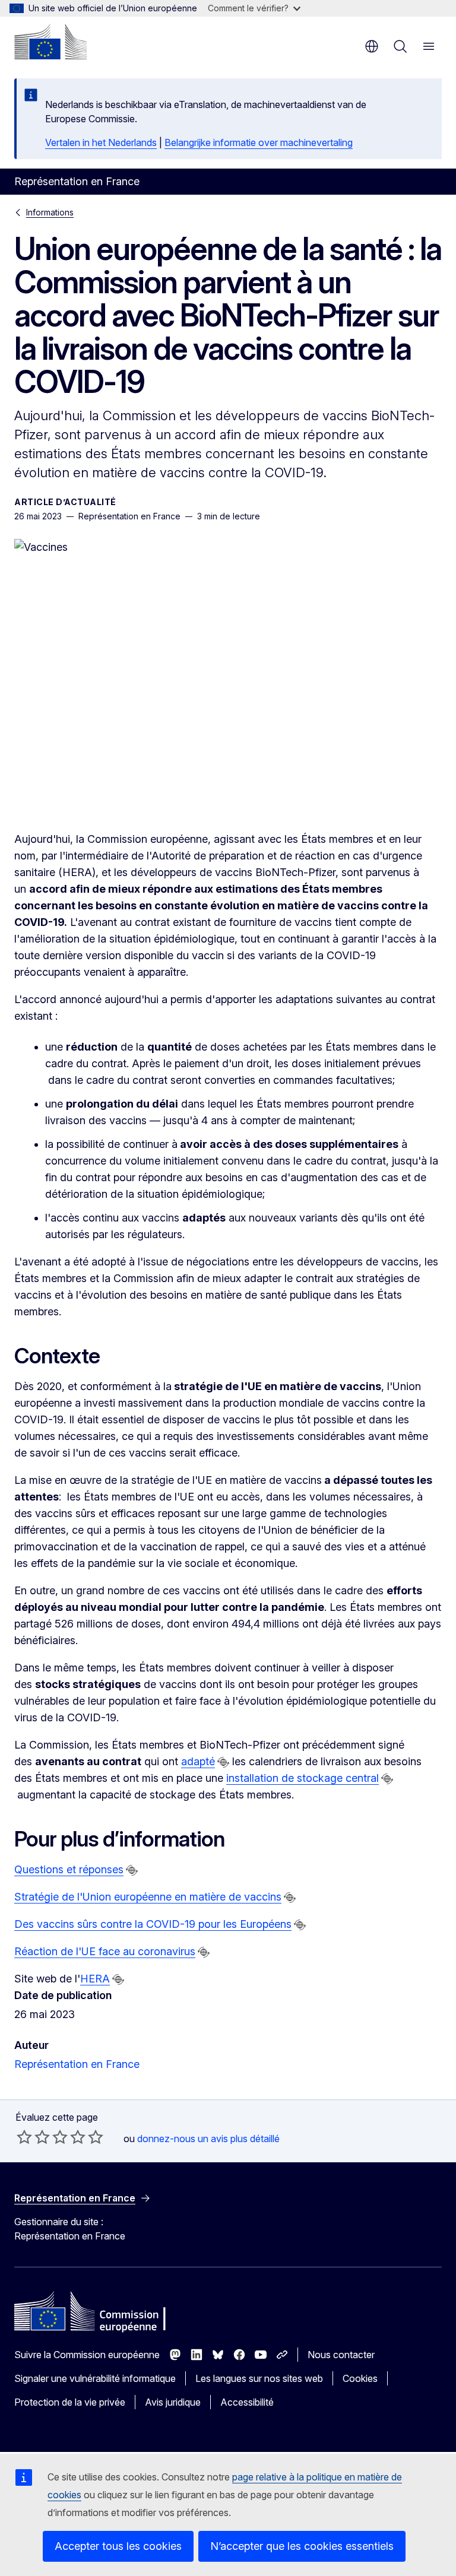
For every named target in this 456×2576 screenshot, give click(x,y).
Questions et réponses (69, 1869)
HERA (95, 1979)
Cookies (360, 2378)
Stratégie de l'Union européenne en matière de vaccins (148, 1897)
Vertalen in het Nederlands (101, 142)
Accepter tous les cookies (118, 2546)
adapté (198, 1761)
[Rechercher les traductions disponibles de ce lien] (223, 1762)
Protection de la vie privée (70, 2402)
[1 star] (24, 2137)
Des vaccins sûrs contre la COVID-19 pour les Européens (153, 1924)
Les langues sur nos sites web (259, 2378)
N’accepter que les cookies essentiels (302, 2546)
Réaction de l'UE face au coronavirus (105, 1951)
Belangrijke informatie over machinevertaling (259, 142)
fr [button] (372, 46)
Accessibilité (247, 2402)
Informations (50, 212)
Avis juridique (173, 2402)
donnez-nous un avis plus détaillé (208, 2139)
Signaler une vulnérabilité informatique (95, 2378)
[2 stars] (33, 2137)
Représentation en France (77, 2064)
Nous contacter (341, 2355)
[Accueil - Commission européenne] (50, 42)
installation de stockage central (303, 1778)
